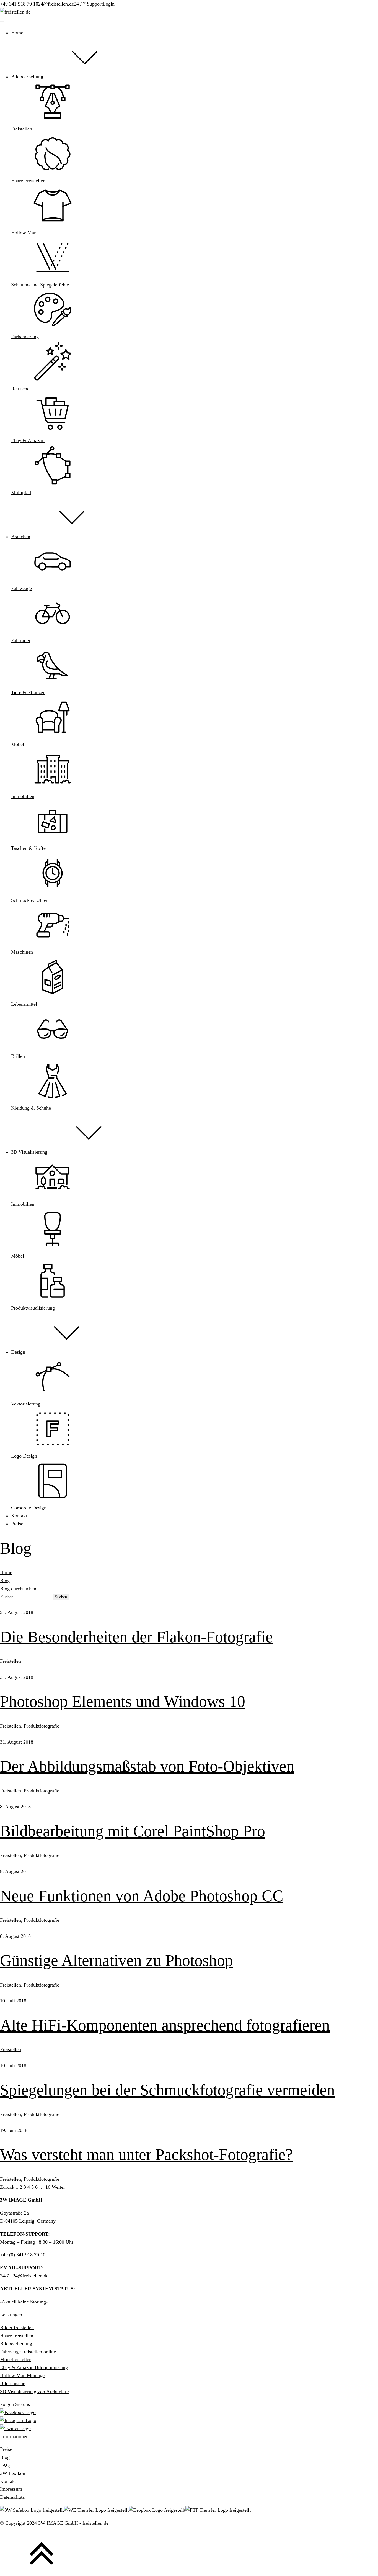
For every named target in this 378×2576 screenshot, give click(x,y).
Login (109, 4)
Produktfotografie (42, 1726)
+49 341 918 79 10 (19, 4)
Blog (5, 1581)
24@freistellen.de (56, 4)
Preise (6, 2449)
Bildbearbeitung (16, 2344)
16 (48, 2187)
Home (6, 1572)
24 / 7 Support (88, 4)
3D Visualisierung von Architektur (35, 2392)
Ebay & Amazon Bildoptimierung (34, 2367)
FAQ (5, 2465)
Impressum (11, 2489)
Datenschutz (12, 2497)
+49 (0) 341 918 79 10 (23, 2255)
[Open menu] (2, 22)
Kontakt (8, 2481)
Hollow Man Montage (22, 2375)
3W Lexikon (13, 2473)
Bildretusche (13, 2383)
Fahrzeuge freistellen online (28, 2352)
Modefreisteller (15, 2359)
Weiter (58, 2187)
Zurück (7, 2187)
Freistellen (11, 1661)
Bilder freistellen (17, 2328)
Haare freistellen (17, 2336)
